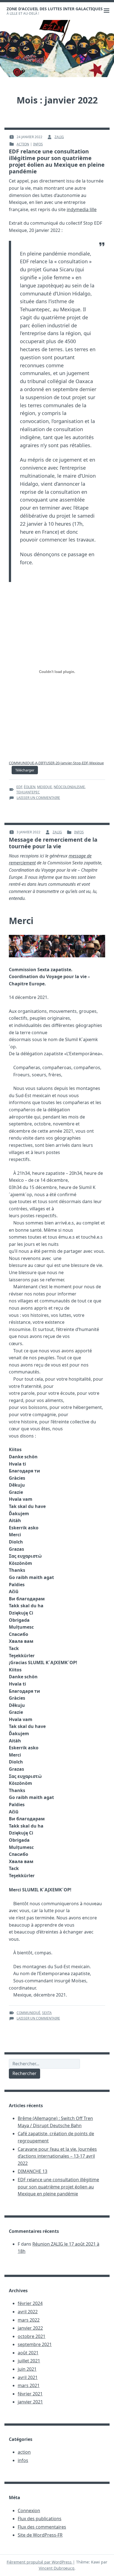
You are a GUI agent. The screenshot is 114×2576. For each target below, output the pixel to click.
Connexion (29, 2511)
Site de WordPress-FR (40, 2535)
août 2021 (28, 2353)
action (23, 144)
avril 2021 (28, 2377)
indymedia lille (82, 209)
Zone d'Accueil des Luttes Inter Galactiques (55, 9)
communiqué (28, 2013)
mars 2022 (29, 2320)
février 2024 (30, 2303)
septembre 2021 (35, 2344)
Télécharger (25, 770)
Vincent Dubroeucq (57, 2568)
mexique (45, 787)
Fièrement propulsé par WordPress (40, 2562)
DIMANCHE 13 (33, 2171)
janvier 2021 (30, 2402)
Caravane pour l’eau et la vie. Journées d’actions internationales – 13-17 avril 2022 (57, 2156)
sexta (47, 2013)
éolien (30, 787)
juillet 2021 (29, 2361)
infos (38, 144)
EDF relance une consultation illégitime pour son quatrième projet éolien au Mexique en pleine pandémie (57, 161)
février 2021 (30, 2394)
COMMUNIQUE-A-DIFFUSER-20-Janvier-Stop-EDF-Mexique (56, 763)
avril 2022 (28, 2312)
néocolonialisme (69, 787)
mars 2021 (29, 2385)
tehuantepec (28, 792)
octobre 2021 (32, 2336)
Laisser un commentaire (38, 798)
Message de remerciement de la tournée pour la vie (53, 843)
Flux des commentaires (42, 2527)
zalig (59, 137)
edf (19, 787)
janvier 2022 (30, 2328)
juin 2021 (27, 2369)
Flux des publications (40, 2519)
